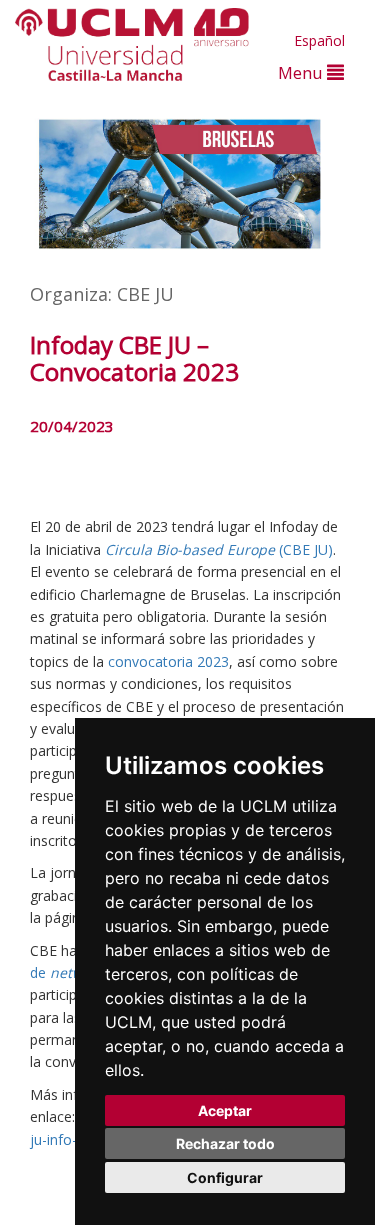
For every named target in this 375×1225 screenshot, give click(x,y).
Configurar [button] (225, 1177)
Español (319, 40)
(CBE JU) (219, 549)
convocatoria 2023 (168, 661)
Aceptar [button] (225, 1110)
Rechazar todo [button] (225, 1143)
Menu (302, 72)
